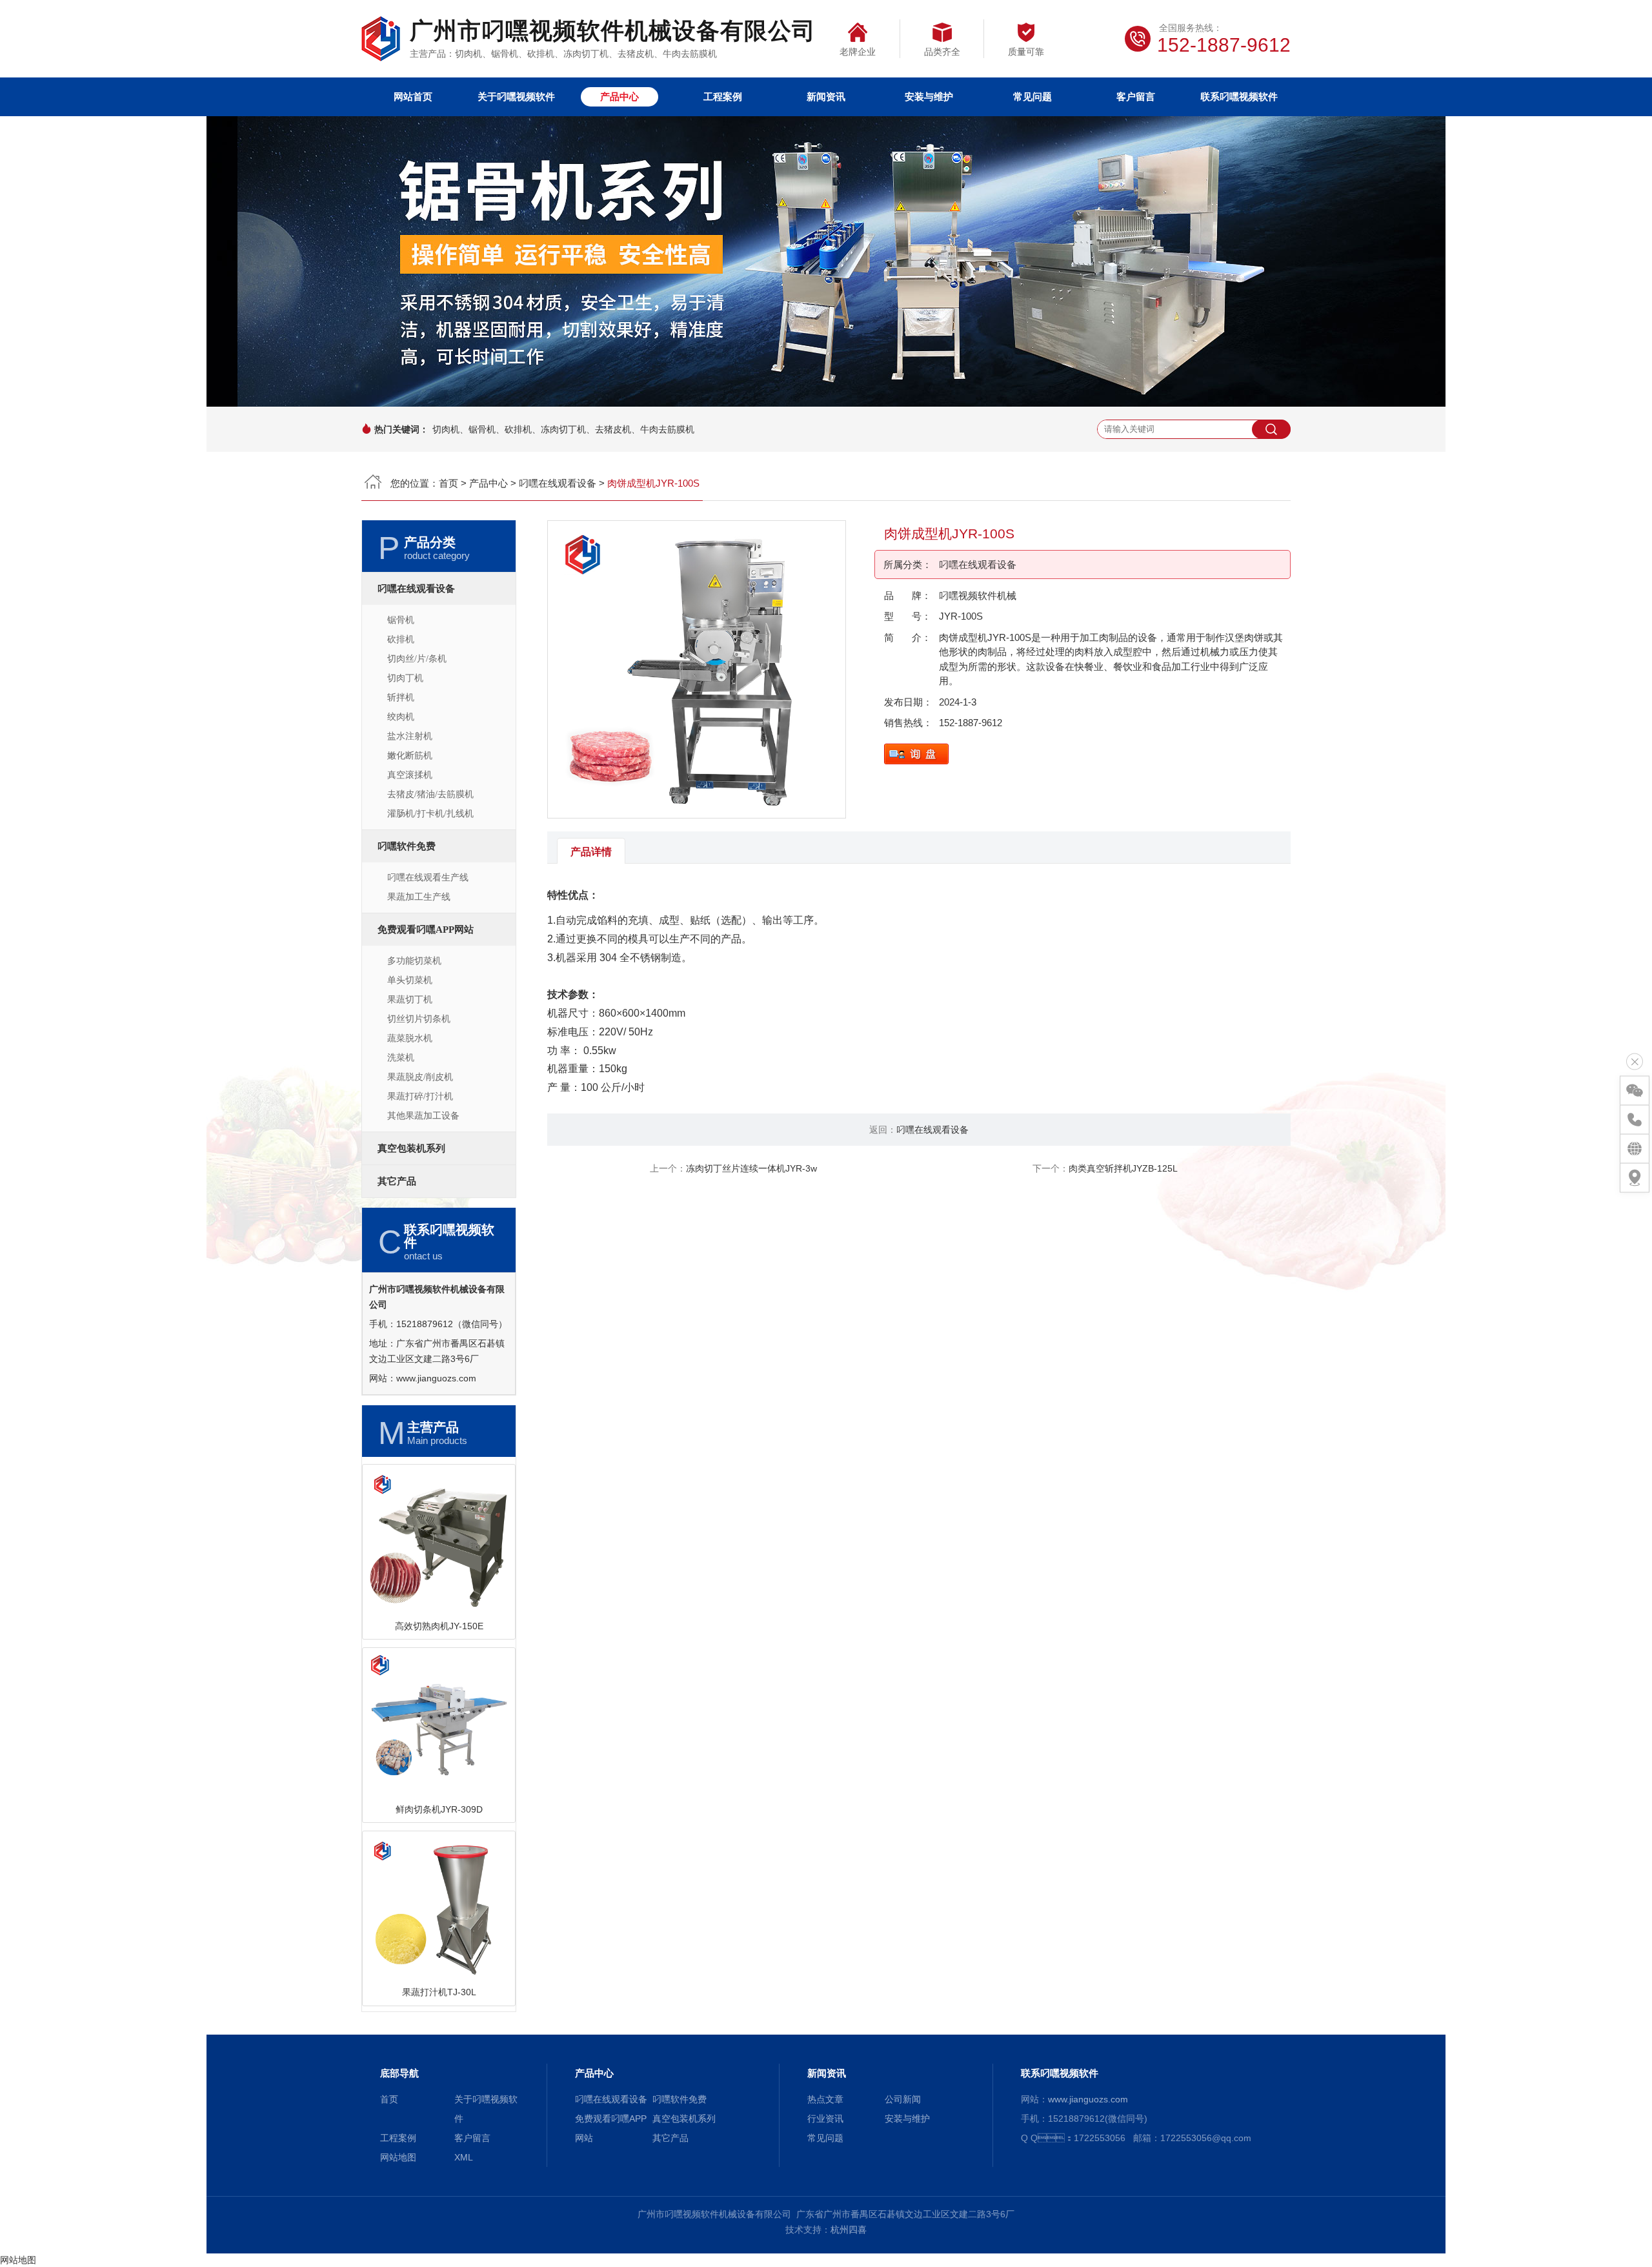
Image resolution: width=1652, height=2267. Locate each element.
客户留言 (1136, 97)
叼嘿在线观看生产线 (428, 878)
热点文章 (825, 2099)
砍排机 (401, 639)
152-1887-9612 (971, 723)
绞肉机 (401, 717)
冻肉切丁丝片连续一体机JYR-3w (751, 1168)
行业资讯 (825, 2119)
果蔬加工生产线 (419, 897)
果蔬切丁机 (410, 1000)
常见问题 (1032, 97)
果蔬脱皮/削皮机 (420, 1077)
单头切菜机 (410, 980)
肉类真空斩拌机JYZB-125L (1123, 1168)
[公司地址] (1635, 1178)
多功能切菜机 (414, 961)
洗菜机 (401, 1058)
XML (464, 2157)
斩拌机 (401, 697)
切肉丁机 (405, 678)
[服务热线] (1635, 1120)
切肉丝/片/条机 (417, 659)
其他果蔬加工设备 (423, 1116)
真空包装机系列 (411, 1148)
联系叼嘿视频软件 (1239, 97)
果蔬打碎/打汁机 (420, 1096)
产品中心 (619, 97)
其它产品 (397, 1181)
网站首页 (413, 97)
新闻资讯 (826, 97)
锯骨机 (401, 620)
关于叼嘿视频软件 (516, 97)
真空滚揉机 (410, 775)
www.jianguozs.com (436, 1378)
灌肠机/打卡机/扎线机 (430, 814)
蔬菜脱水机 (410, 1038)
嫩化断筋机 (410, 756)
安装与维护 (929, 97)
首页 (448, 483)
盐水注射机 (410, 736)
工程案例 (723, 97)
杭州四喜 (849, 2230)
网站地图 (398, 2157)
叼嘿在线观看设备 (558, 483)
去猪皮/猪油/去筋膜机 (430, 794)
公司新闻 (903, 2099)
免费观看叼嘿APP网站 (426, 930)
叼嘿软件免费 (407, 846)
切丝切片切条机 (419, 1019)
